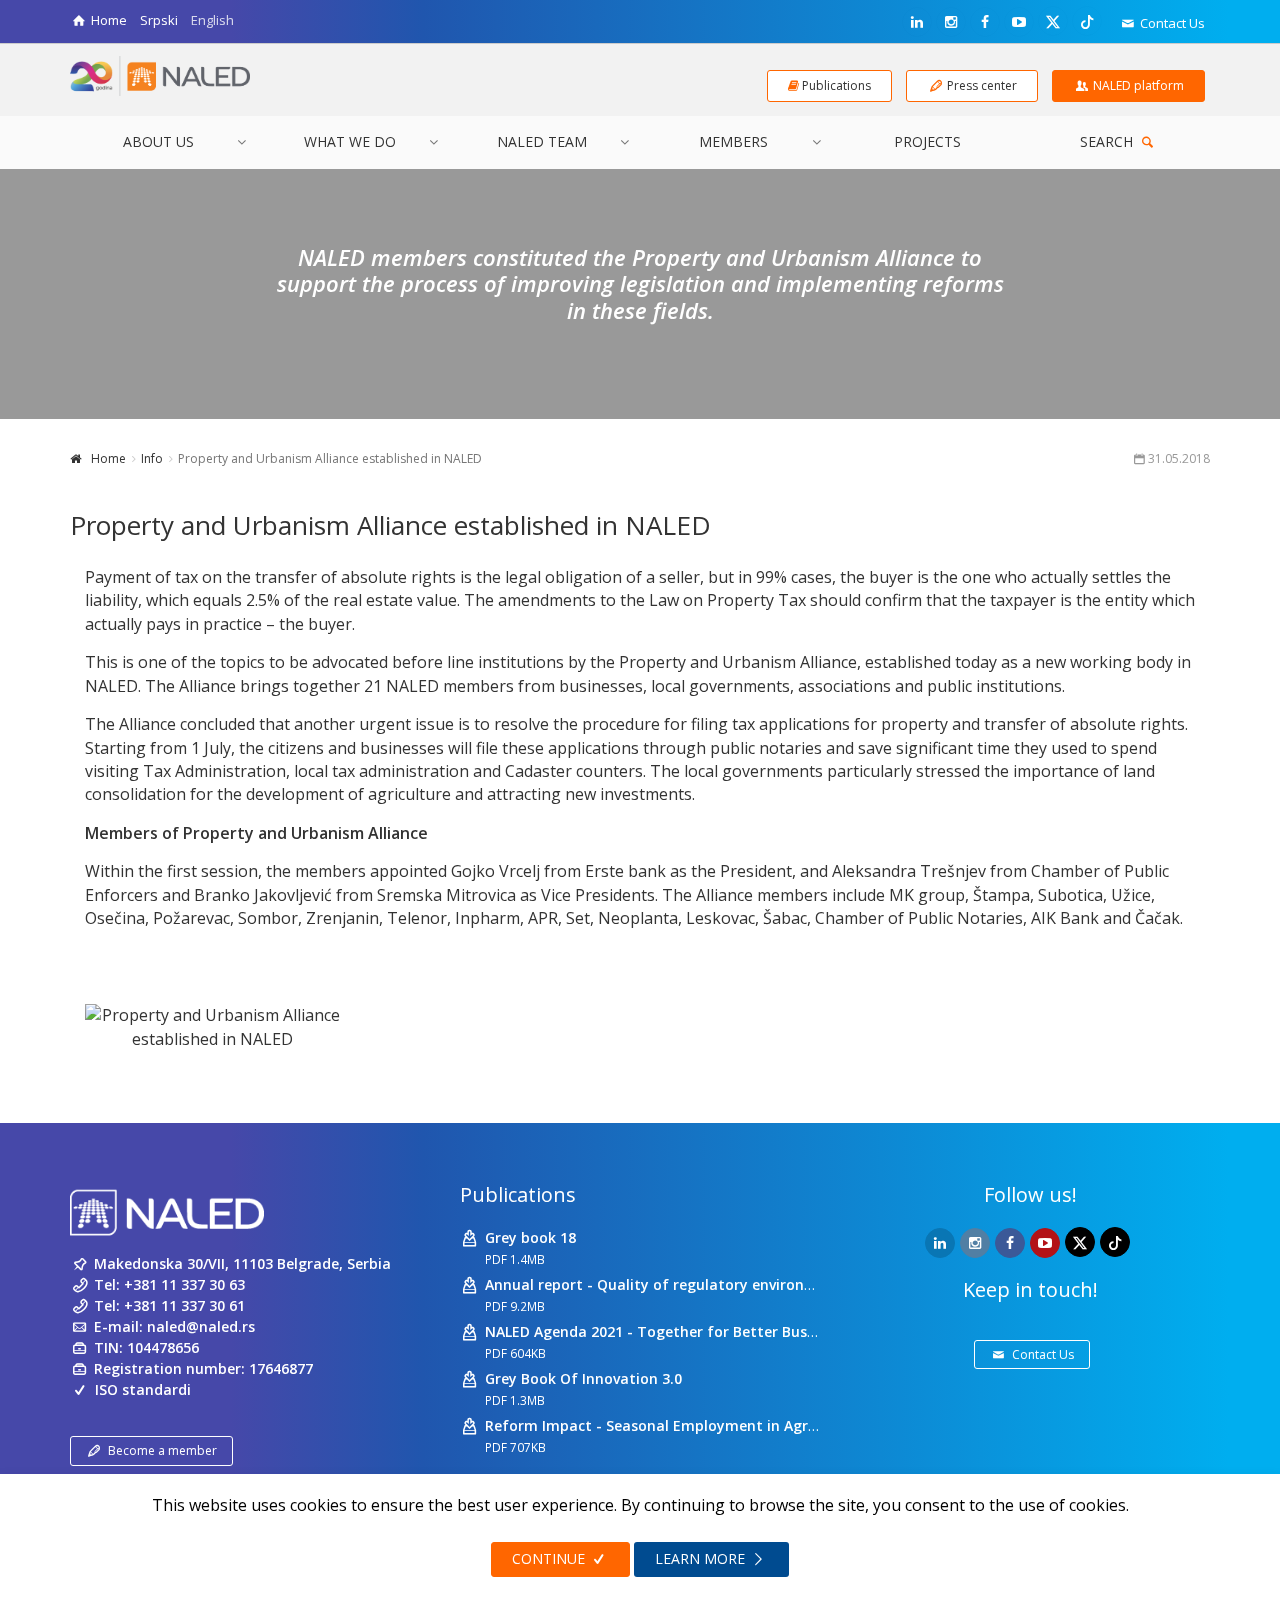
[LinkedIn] (917, 22)
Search (1108, 141)
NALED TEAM (542, 141)
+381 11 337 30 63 (184, 1284)
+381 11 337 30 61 (184, 1305)
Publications (518, 1194)
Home (108, 458)
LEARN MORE (702, 1558)
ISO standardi (143, 1389)
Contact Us (1171, 23)
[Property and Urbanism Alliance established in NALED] (212, 1027)
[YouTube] (1019, 22)
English (212, 20)
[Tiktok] (1087, 21)
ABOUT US (158, 141)
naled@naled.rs (201, 1326)
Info (152, 458)
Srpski (159, 20)
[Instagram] (951, 22)
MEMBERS (733, 141)
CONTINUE (550, 1558)
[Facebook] (985, 22)
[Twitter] (1053, 21)
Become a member (162, 1450)
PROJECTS (927, 141)
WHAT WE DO (350, 141)
